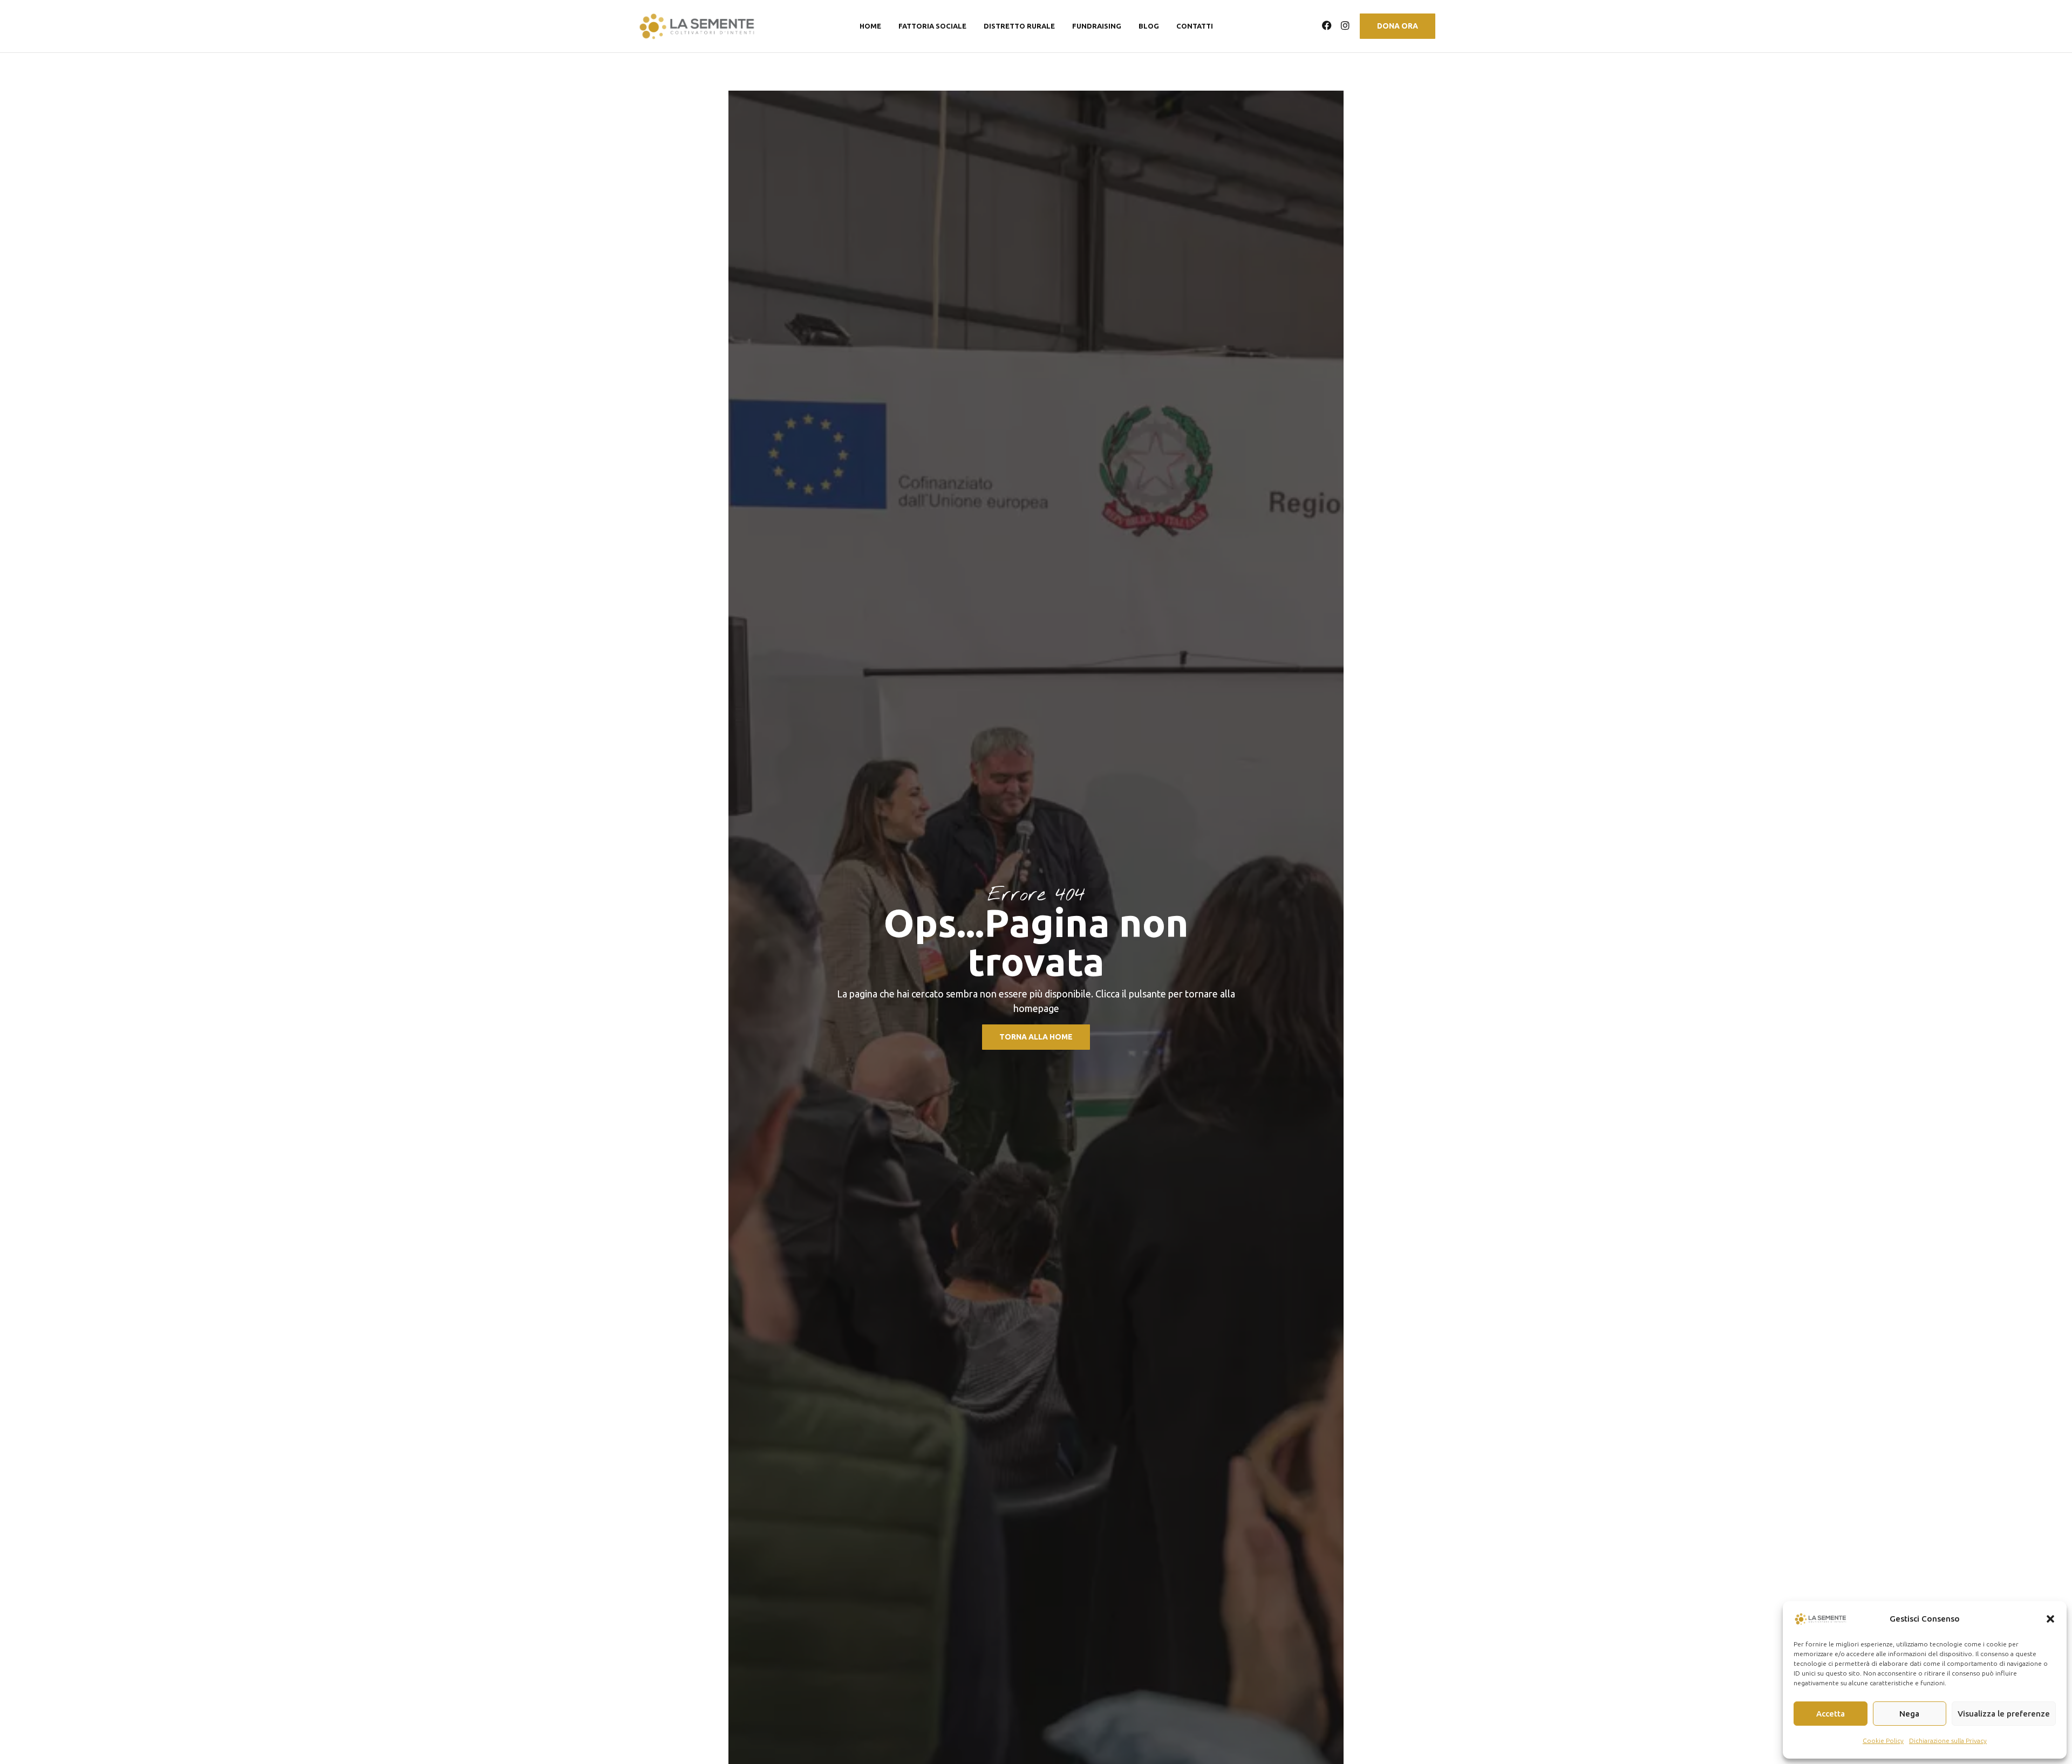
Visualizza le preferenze (2004, 1714)
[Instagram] (1345, 25)
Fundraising (1097, 26)
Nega (1909, 1714)
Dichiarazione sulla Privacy (1948, 1741)
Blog (1149, 26)
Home (870, 26)
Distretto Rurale (1019, 26)
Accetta (1831, 1714)
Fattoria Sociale (932, 26)
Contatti (1195, 26)
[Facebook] (1327, 25)
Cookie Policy (1883, 1741)
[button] (2050, 1619)
